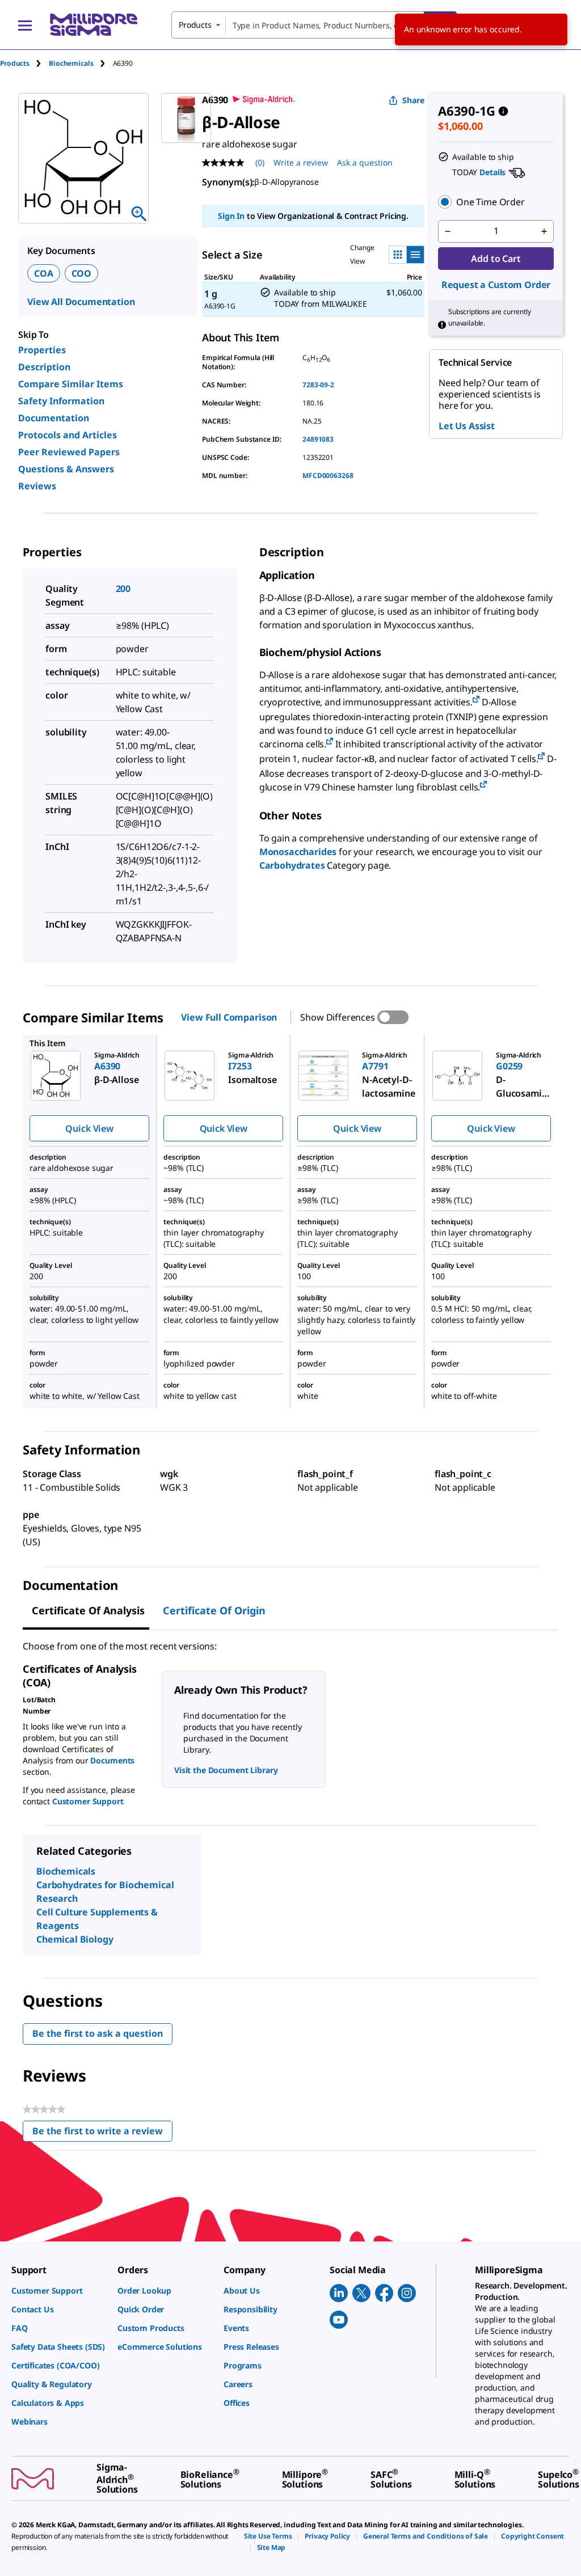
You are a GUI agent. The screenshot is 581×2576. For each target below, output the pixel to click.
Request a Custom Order (496, 285)
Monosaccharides (298, 852)
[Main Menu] (25, 25)
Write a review (301, 162)
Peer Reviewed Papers (69, 452)
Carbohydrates (292, 865)
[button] (496, 202)
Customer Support (88, 1801)
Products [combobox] (195, 25)
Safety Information (61, 401)
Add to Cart (496, 259)
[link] (59, 2291)
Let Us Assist (467, 426)
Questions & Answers (66, 469)
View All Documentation (81, 302)
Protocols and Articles (68, 435)
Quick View (89, 1128)
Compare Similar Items (71, 384)
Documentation (54, 418)
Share (413, 100)
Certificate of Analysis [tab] (88, 1610)
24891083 (318, 439)
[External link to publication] (476, 700)
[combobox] (314, 25)
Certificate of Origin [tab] (214, 1610)
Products (15, 63)
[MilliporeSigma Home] (94, 25)
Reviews (37, 486)
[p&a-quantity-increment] (544, 231)
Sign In (231, 216)
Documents (112, 1760)
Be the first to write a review (102, 2133)
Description (44, 367)
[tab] (24, 63)
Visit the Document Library (226, 1770)
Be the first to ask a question (98, 2033)
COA (44, 273)
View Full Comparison (229, 1017)
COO (82, 273)
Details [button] (492, 172)
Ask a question (365, 162)
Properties (42, 350)
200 (123, 589)
